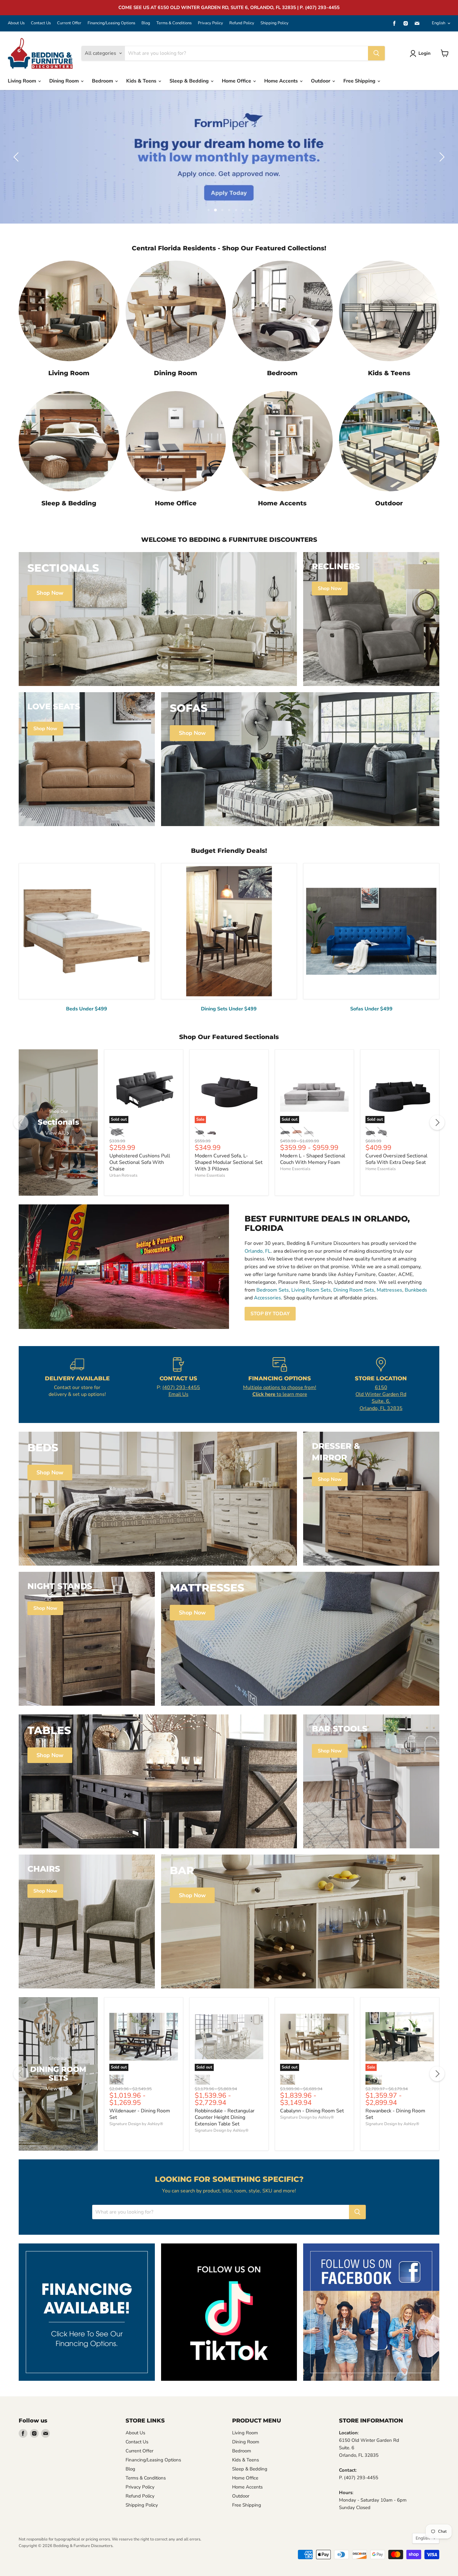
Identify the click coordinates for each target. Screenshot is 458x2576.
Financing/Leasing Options (111, 23)
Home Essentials (210, 1175)
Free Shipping (360, 81)
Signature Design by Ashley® (136, 2124)
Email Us (179, 1394)
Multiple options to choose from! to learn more (280, 1391)
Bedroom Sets (273, 1290)
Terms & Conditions (174, 23)
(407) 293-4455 (181, 1387)
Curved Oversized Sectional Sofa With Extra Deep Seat (396, 1159)
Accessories (267, 1298)
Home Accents (282, 81)
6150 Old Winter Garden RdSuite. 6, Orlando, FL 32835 (381, 1398)
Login (425, 53)
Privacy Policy (210, 23)
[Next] (437, 1123)
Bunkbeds (416, 1290)
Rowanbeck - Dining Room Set (395, 2114)
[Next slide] (441, 157)
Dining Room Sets (354, 1290)
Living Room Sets (311, 1290)
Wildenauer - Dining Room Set (140, 2114)
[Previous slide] (17, 157)
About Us (16, 23)
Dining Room (65, 81)
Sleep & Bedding (190, 81)
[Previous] (21, 1123)
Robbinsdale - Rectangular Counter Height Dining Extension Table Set (225, 2117)
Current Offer (69, 23)
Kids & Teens (142, 81)
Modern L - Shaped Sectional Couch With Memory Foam (313, 1159)
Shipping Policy (274, 23)
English (439, 23)
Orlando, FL (258, 1251)
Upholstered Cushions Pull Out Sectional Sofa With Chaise (140, 1162)
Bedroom (103, 81)
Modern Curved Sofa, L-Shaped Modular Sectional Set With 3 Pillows (229, 1162)
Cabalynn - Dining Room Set (312, 2111)
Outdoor (321, 81)
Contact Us (41, 23)
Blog (146, 23)
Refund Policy (242, 23)
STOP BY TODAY (270, 1314)
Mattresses (389, 1290)
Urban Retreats (123, 1175)
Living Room (23, 81)
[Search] (376, 53)
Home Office (237, 81)
